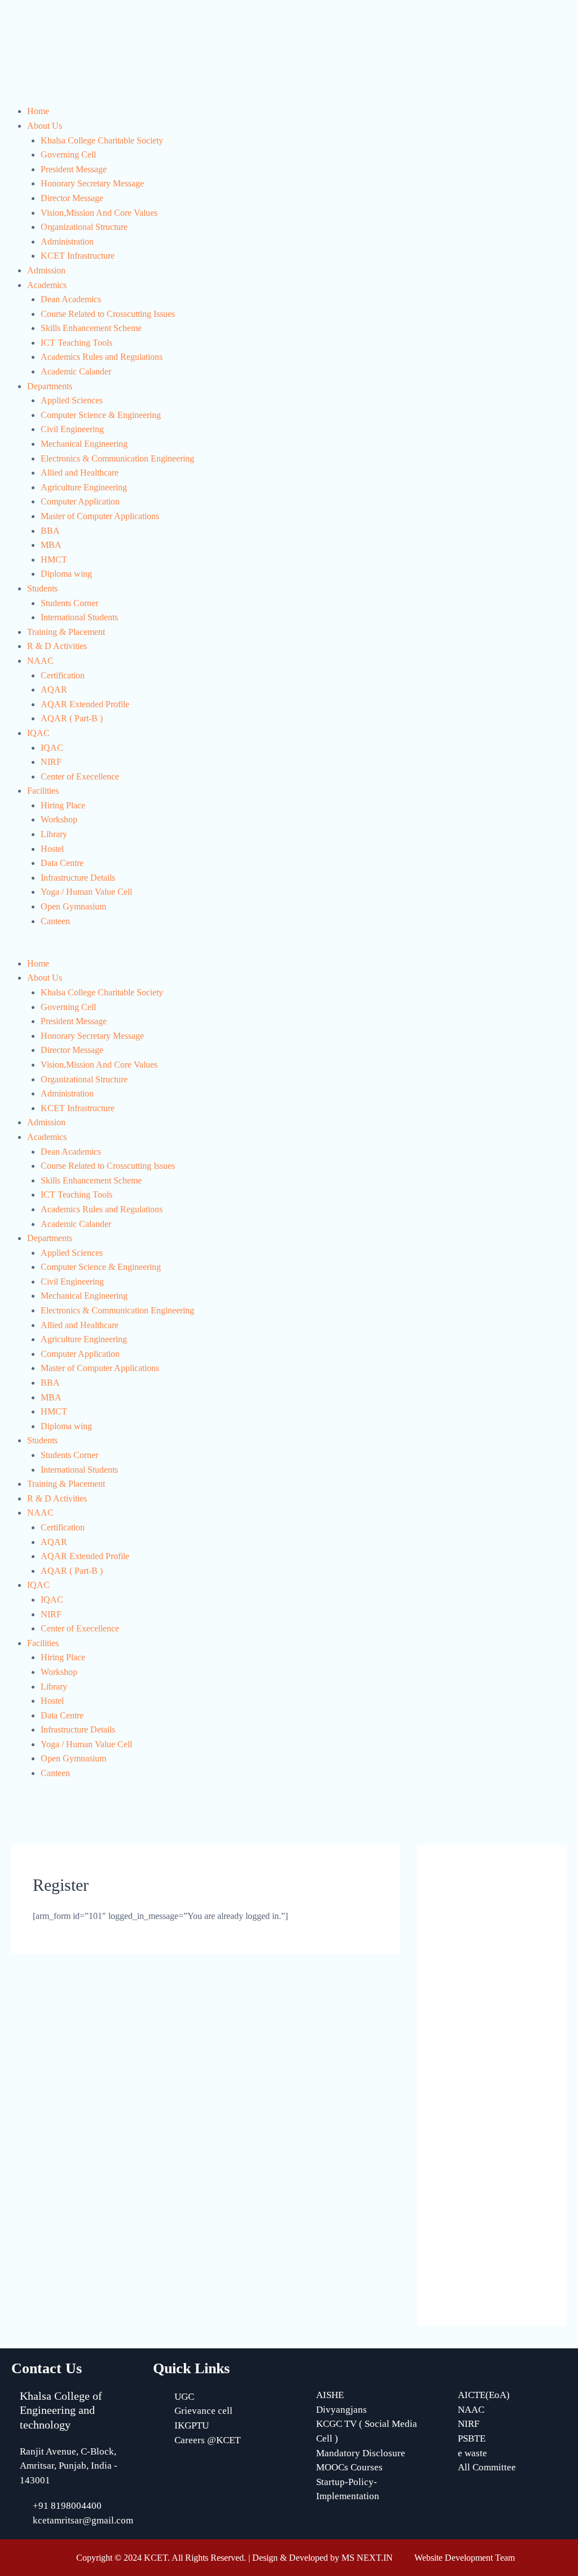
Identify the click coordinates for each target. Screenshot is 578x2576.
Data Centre (62, 863)
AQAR (54, 689)
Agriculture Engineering (84, 487)
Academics (47, 285)
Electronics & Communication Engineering (117, 458)
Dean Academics (71, 299)
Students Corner (69, 603)
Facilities (43, 791)
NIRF (51, 762)
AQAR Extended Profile (85, 704)
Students (42, 588)
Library (54, 834)
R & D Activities (57, 646)
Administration (67, 241)
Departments (50, 386)
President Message (74, 169)
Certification (63, 675)
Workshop (59, 819)
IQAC (38, 733)
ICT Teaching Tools (76, 343)
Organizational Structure (84, 227)
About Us (45, 126)
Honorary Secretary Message (92, 183)
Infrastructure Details (78, 878)
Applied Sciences (72, 400)
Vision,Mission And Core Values (99, 213)
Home (38, 111)
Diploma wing (66, 574)
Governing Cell (68, 155)
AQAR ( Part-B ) (72, 718)
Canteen (55, 921)
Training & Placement (66, 632)
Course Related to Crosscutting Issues (108, 314)
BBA (50, 531)
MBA (51, 545)
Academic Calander (76, 371)
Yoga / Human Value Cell (86, 892)
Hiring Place (63, 805)
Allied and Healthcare (80, 473)
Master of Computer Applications (100, 516)
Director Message (72, 198)
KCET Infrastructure (78, 256)
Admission (46, 270)
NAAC (40, 661)
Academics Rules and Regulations (102, 357)
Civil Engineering (72, 429)
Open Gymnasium (73, 906)
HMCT (54, 560)
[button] (289, 949)
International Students (79, 617)
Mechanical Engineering (84, 444)
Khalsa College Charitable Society (102, 140)
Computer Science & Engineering (101, 415)
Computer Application (80, 501)
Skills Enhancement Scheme (91, 328)
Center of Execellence (80, 776)
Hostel (52, 849)
